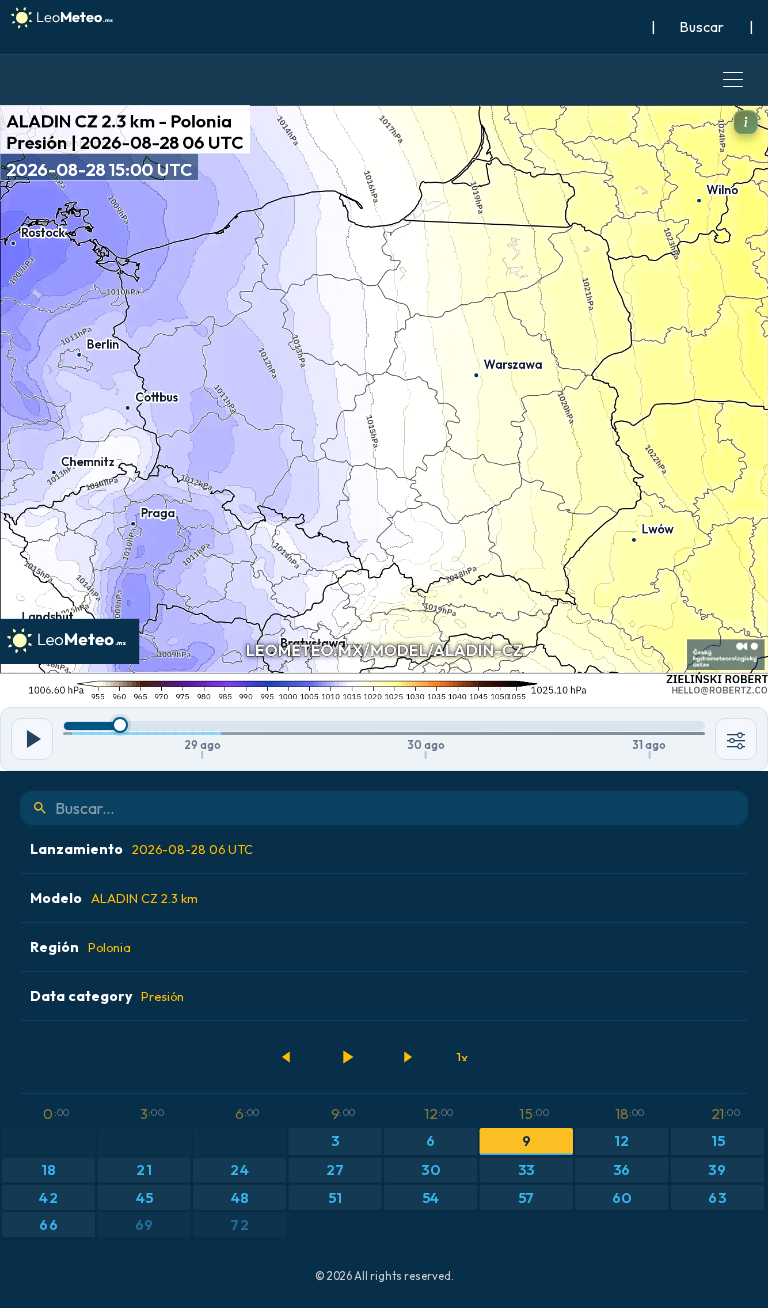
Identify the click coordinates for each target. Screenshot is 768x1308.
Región (80, 947)
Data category (107, 996)
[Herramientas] (736, 739)
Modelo (114, 898)
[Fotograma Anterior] (287, 1057)
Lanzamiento (141, 849)
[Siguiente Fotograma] (407, 1057)
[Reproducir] (347, 1057)
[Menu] (733, 80)
